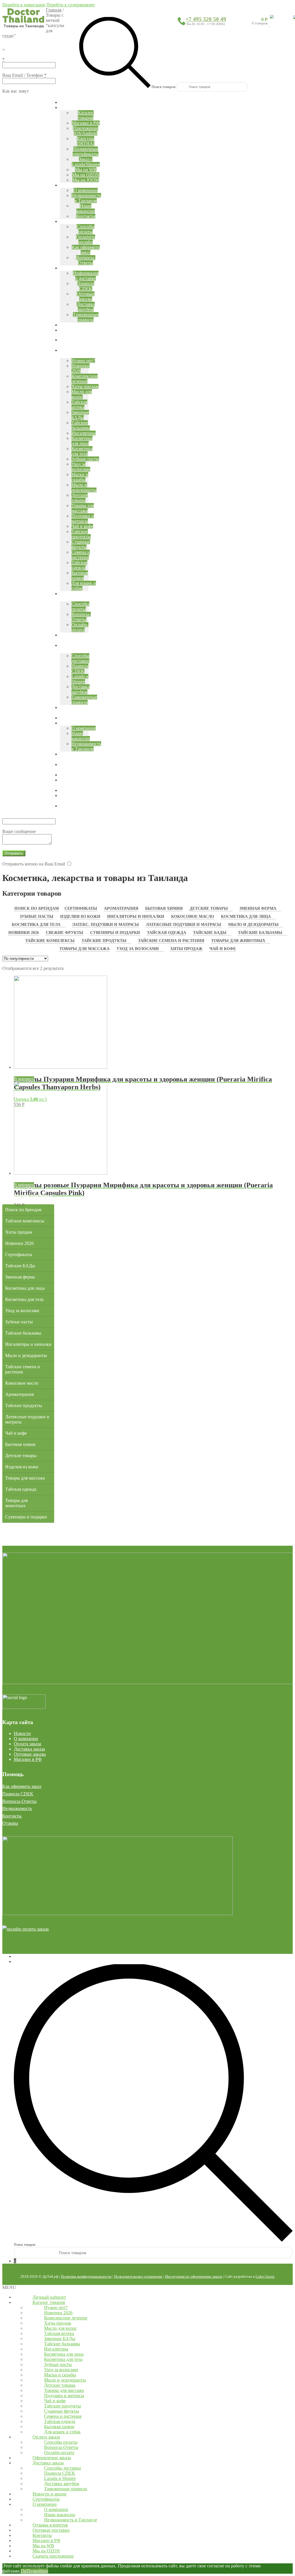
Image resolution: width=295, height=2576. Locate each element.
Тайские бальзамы (260, 933)
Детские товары (209, 908)
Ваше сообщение (19, 831)
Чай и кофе (223, 949)
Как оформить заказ (22, 1786)
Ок (24, 2571)
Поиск (20, 1961)
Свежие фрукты (65, 933)
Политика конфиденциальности (86, 2276)
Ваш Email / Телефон (24, 75)
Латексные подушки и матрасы (184, 925)
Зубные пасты (36, 917)
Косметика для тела (36, 925)
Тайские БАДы (210, 933)
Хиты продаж (186, 949)
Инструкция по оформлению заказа (194, 2276)
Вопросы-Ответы (19, 1801)
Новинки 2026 (24, 933)
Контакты (12, 1816)
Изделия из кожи (80, 917)
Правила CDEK (18, 1794)
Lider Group (265, 2276)
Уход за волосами (138, 949)
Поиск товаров (163, 87)
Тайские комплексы (50, 941)
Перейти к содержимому (71, 5)
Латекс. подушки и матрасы (105, 925)
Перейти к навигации (24, 5)
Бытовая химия (164, 908)
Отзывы (10, 1823)
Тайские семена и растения (171, 941)
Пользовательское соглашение (138, 2276)
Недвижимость (17, 1808)
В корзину (24, 1079)
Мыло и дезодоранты (253, 925)
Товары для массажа (84, 949)
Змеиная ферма (258, 908)
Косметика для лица (246, 917)
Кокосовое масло (193, 917)
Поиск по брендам (37, 908)
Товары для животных (238, 941)
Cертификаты (81, 908)
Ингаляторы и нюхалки (136, 917)
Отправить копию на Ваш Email (34, 864)
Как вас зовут (16, 91)
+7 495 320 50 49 (206, 19)
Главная (54, 10)
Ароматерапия (121, 908)
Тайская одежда (167, 933)
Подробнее (37, 2571)
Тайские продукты (104, 941)
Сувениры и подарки (115, 933)
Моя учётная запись (33, 1956)
